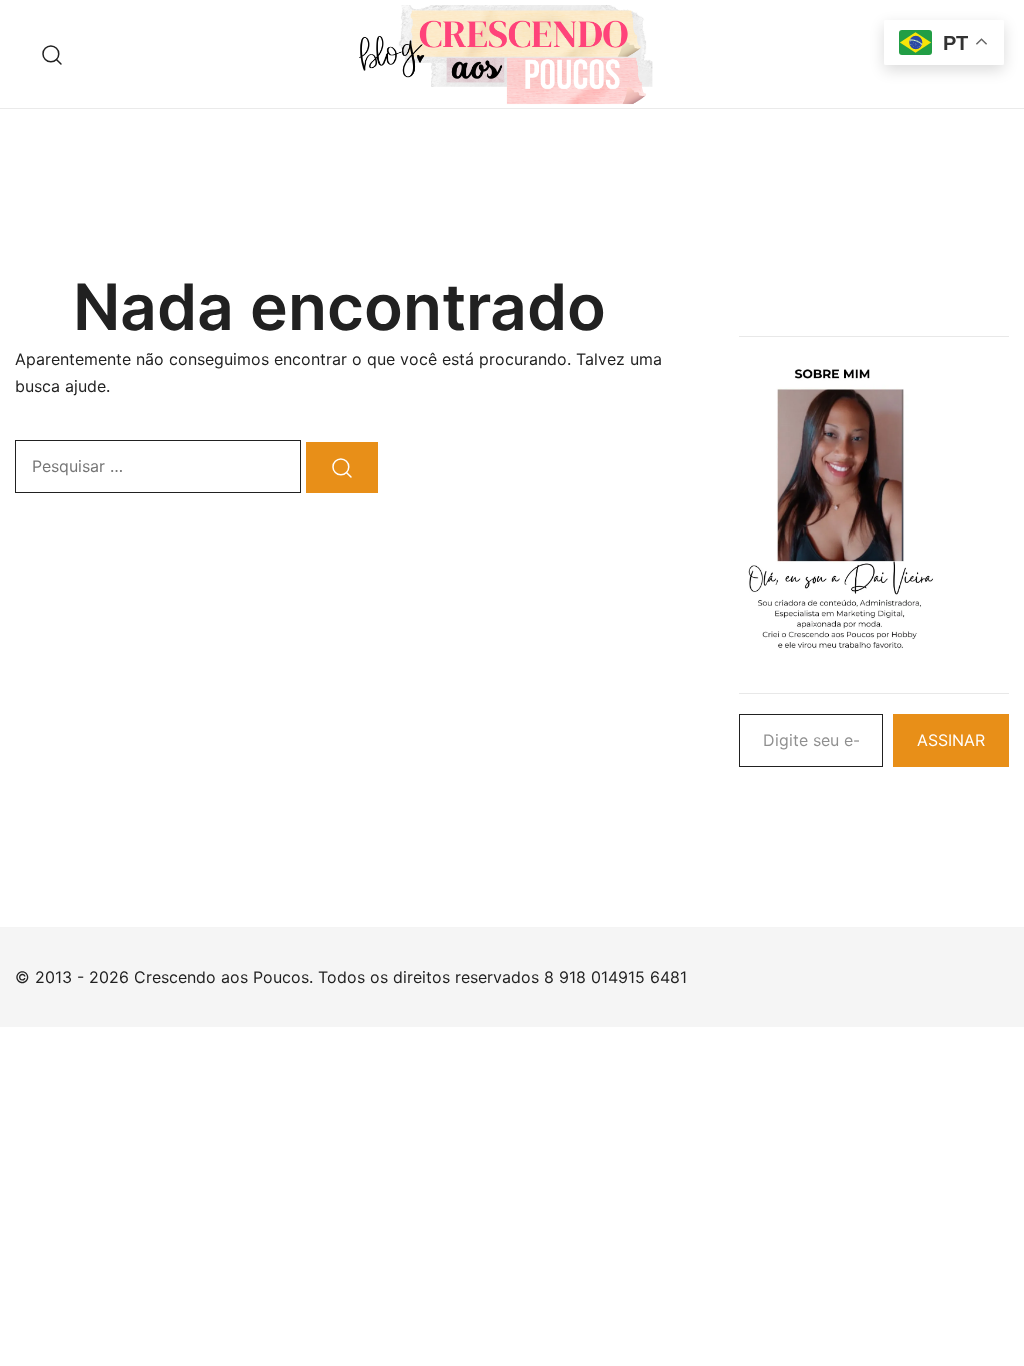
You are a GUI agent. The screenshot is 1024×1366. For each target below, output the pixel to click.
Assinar (951, 740)
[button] (747, 202)
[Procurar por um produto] (52, 54)
